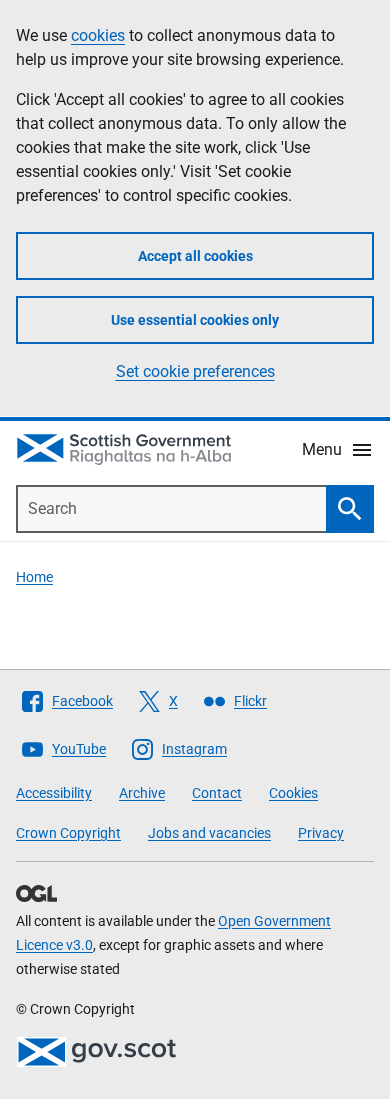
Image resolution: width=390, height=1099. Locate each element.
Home (34, 577)
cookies (98, 35)
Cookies (293, 793)
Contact (217, 793)
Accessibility (54, 793)
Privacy (321, 833)
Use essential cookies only (195, 320)
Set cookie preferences (195, 371)
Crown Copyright (68, 833)
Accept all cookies (195, 256)
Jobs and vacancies (209, 833)
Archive (142, 793)
